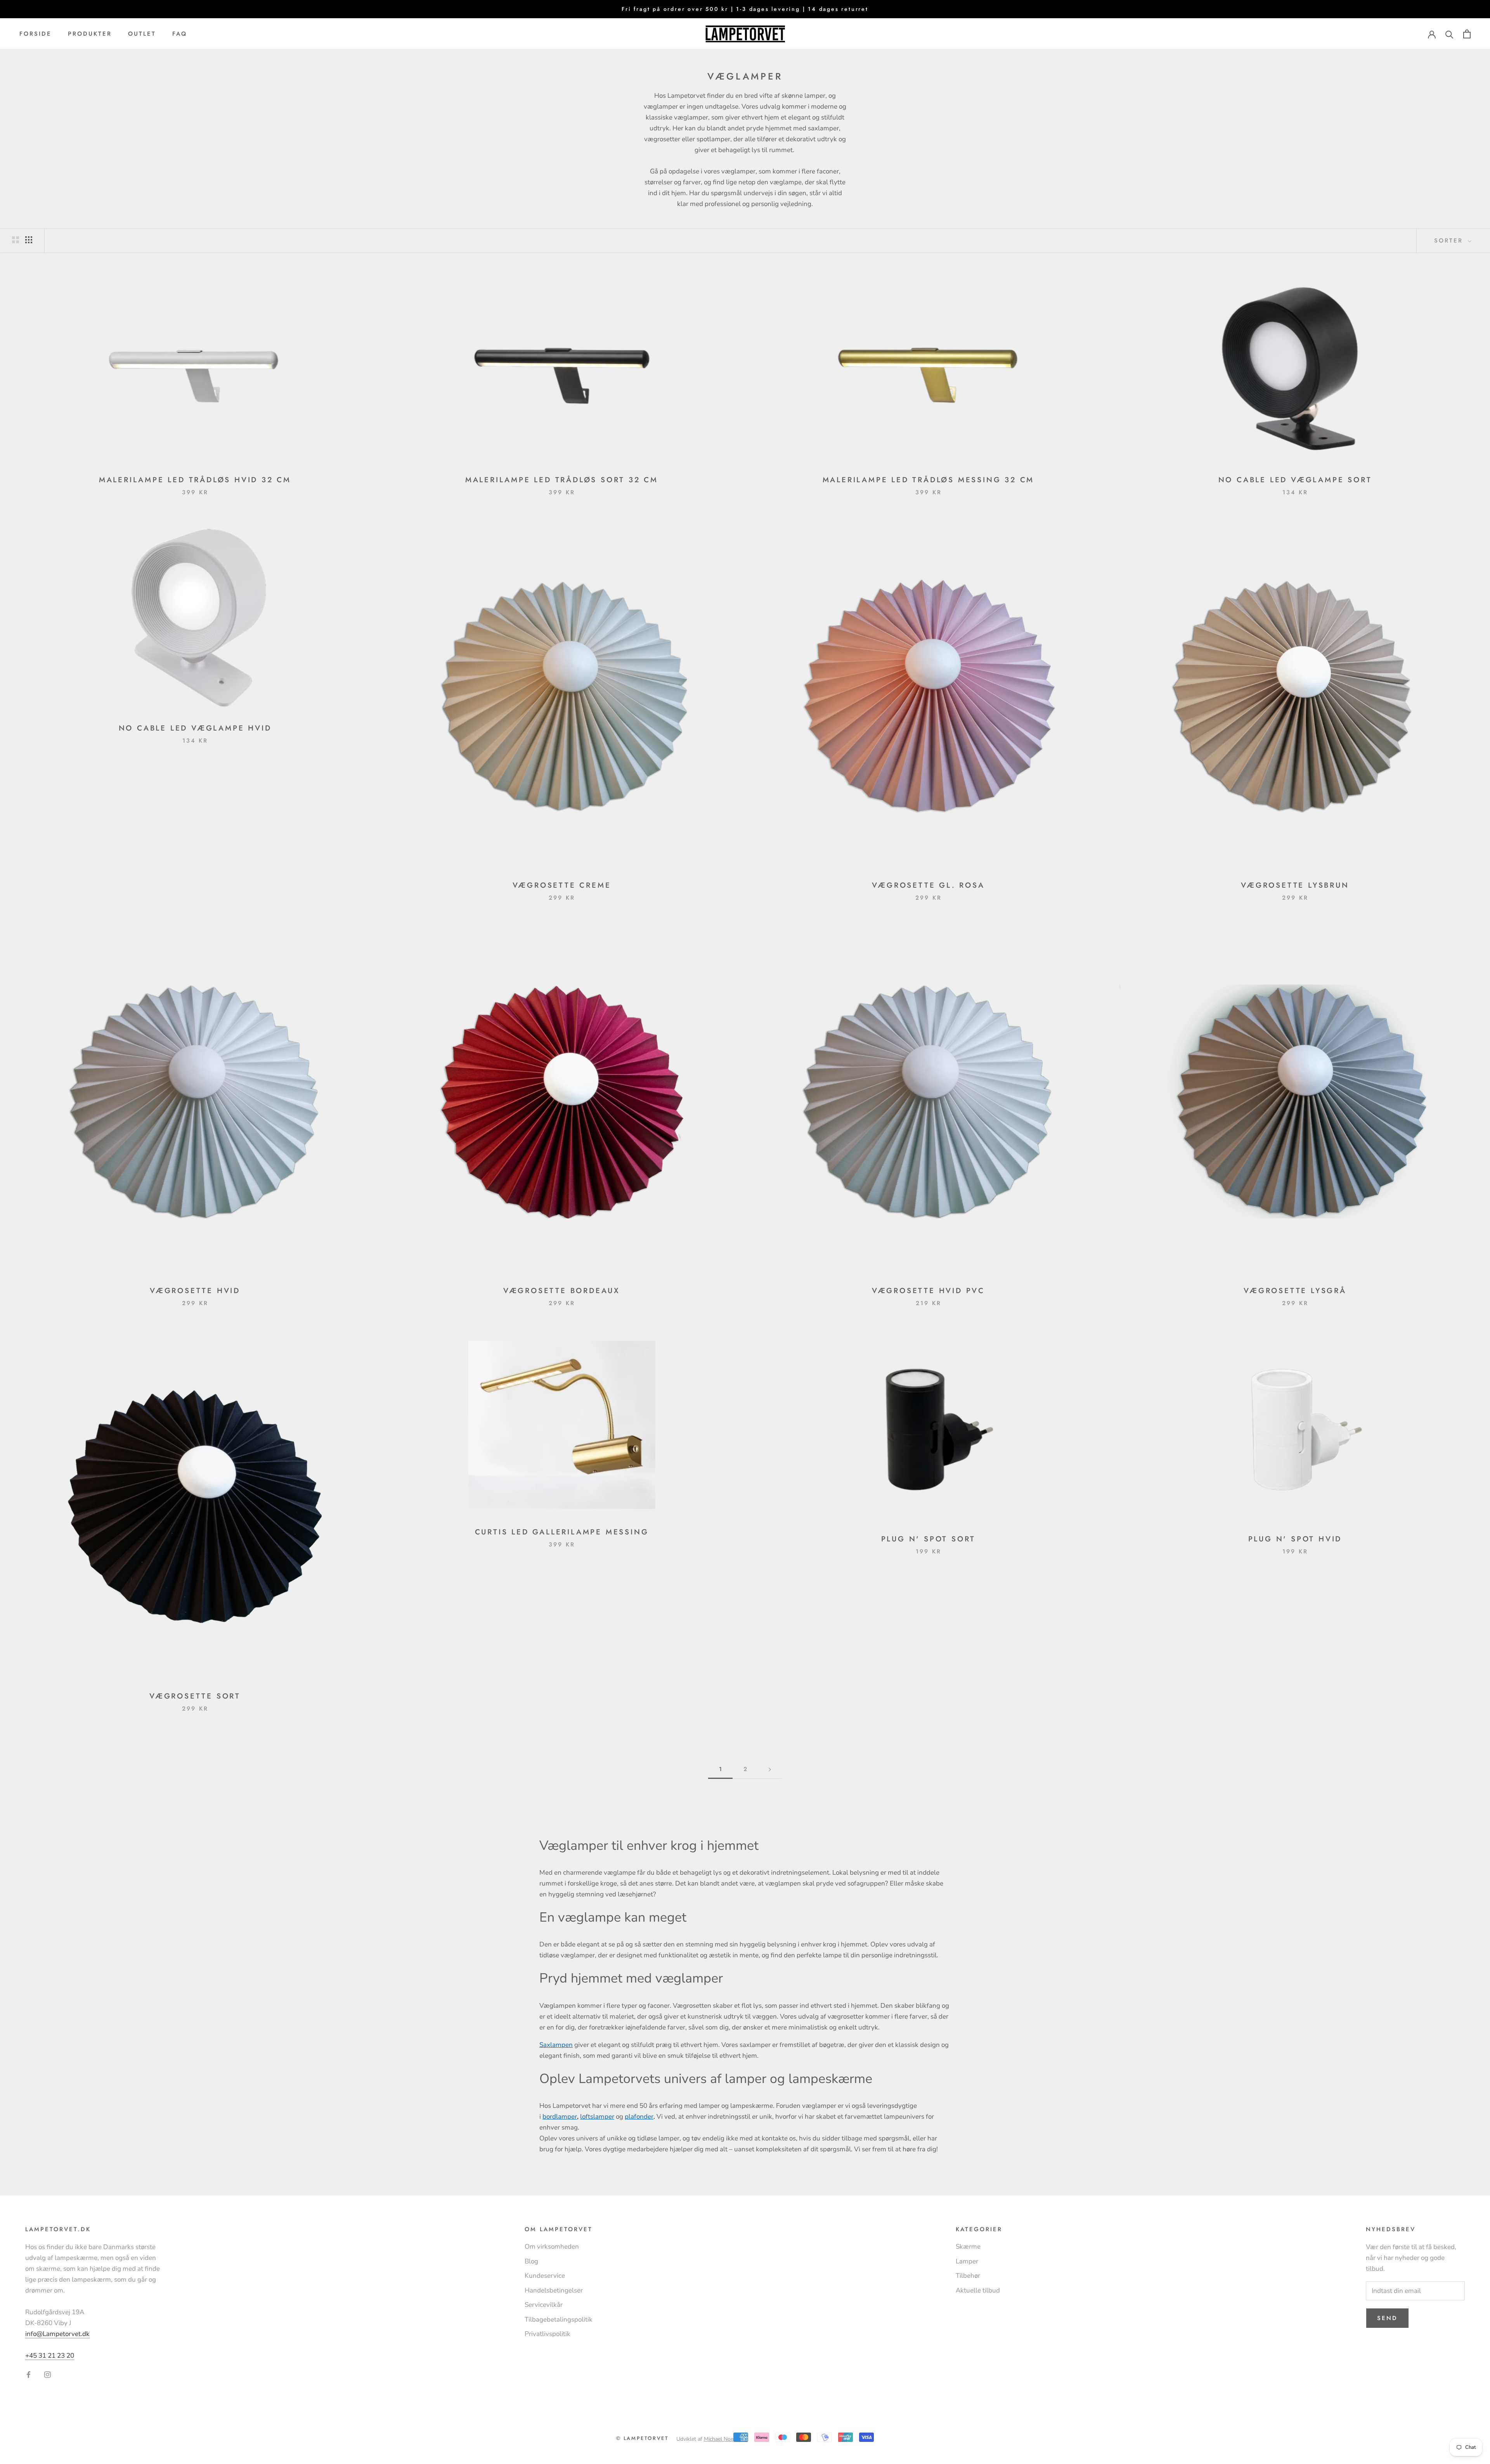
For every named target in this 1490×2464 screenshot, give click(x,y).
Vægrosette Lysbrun (1295, 885)
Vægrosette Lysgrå (1295, 1291)
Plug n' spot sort (929, 1539)
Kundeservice (545, 2276)
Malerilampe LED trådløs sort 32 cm (562, 480)
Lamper (967, 2261)
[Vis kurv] (1467, 34)
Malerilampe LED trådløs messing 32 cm (929, 480)
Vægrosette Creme (562, 885)
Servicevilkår (544, 2305)
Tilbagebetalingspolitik (559, 2319)
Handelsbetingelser (554, 2290)
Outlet (142, 34)
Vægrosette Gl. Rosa (928, 885)
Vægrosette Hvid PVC (928, 1291)
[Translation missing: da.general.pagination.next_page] (770, 1770)
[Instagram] (48, 2374)
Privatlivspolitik (547, 2334)
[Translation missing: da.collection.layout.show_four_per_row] (29, 240)
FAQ (180, 34)
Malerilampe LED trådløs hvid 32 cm (195, 480)
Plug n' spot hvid (1295, 1539)
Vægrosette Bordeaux (562, 1291)
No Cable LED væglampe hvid (195, 728)
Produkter (90, 34)
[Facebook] (29, 2374)
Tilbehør (968, 2276)
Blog (531, 2261)
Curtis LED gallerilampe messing (562, 1532)
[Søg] (1449, 34)
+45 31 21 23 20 (50, 2356)
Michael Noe (719, 2439)
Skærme (968, 2247)
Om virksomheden (552, 2247)
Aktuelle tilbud (978, 2290)
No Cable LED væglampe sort (1295, 480)
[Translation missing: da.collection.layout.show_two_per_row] (16, 240)
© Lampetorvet (643, 2438)
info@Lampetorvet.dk (57, 2334)
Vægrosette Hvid (195, 1291)
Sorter (1450, 241)
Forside (36, 34)
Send (1387, 2318)
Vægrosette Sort (195, 1696)
